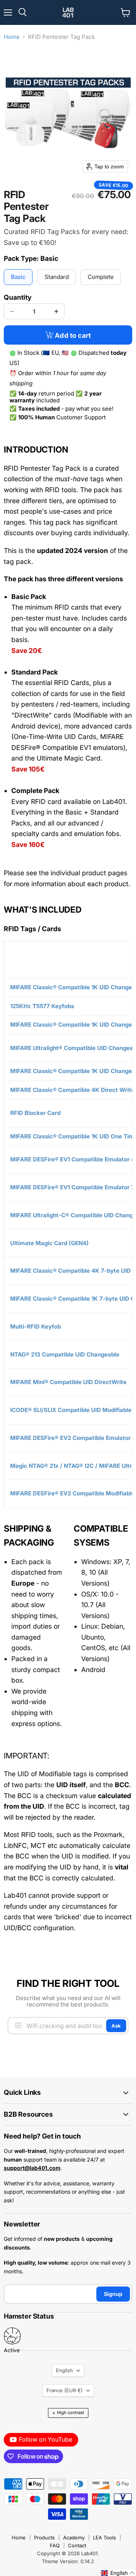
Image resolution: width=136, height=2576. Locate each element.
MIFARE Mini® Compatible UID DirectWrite (68, 1382)
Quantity (18, 297)
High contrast (68, 2413)
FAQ (55, 2545)
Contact (77, 2545)
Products (44, 2538)
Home (12, 37)
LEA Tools (104, 2538)
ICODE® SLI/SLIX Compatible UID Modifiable (71, 1410)
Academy (74, 2538)
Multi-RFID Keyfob (36, 1326)
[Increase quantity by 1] (56, 311)
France (65, 2390)
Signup (113, 2294)
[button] (118, 2573)
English (64, 2370)
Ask (116, 2026)
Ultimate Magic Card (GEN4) (49, 1243)
